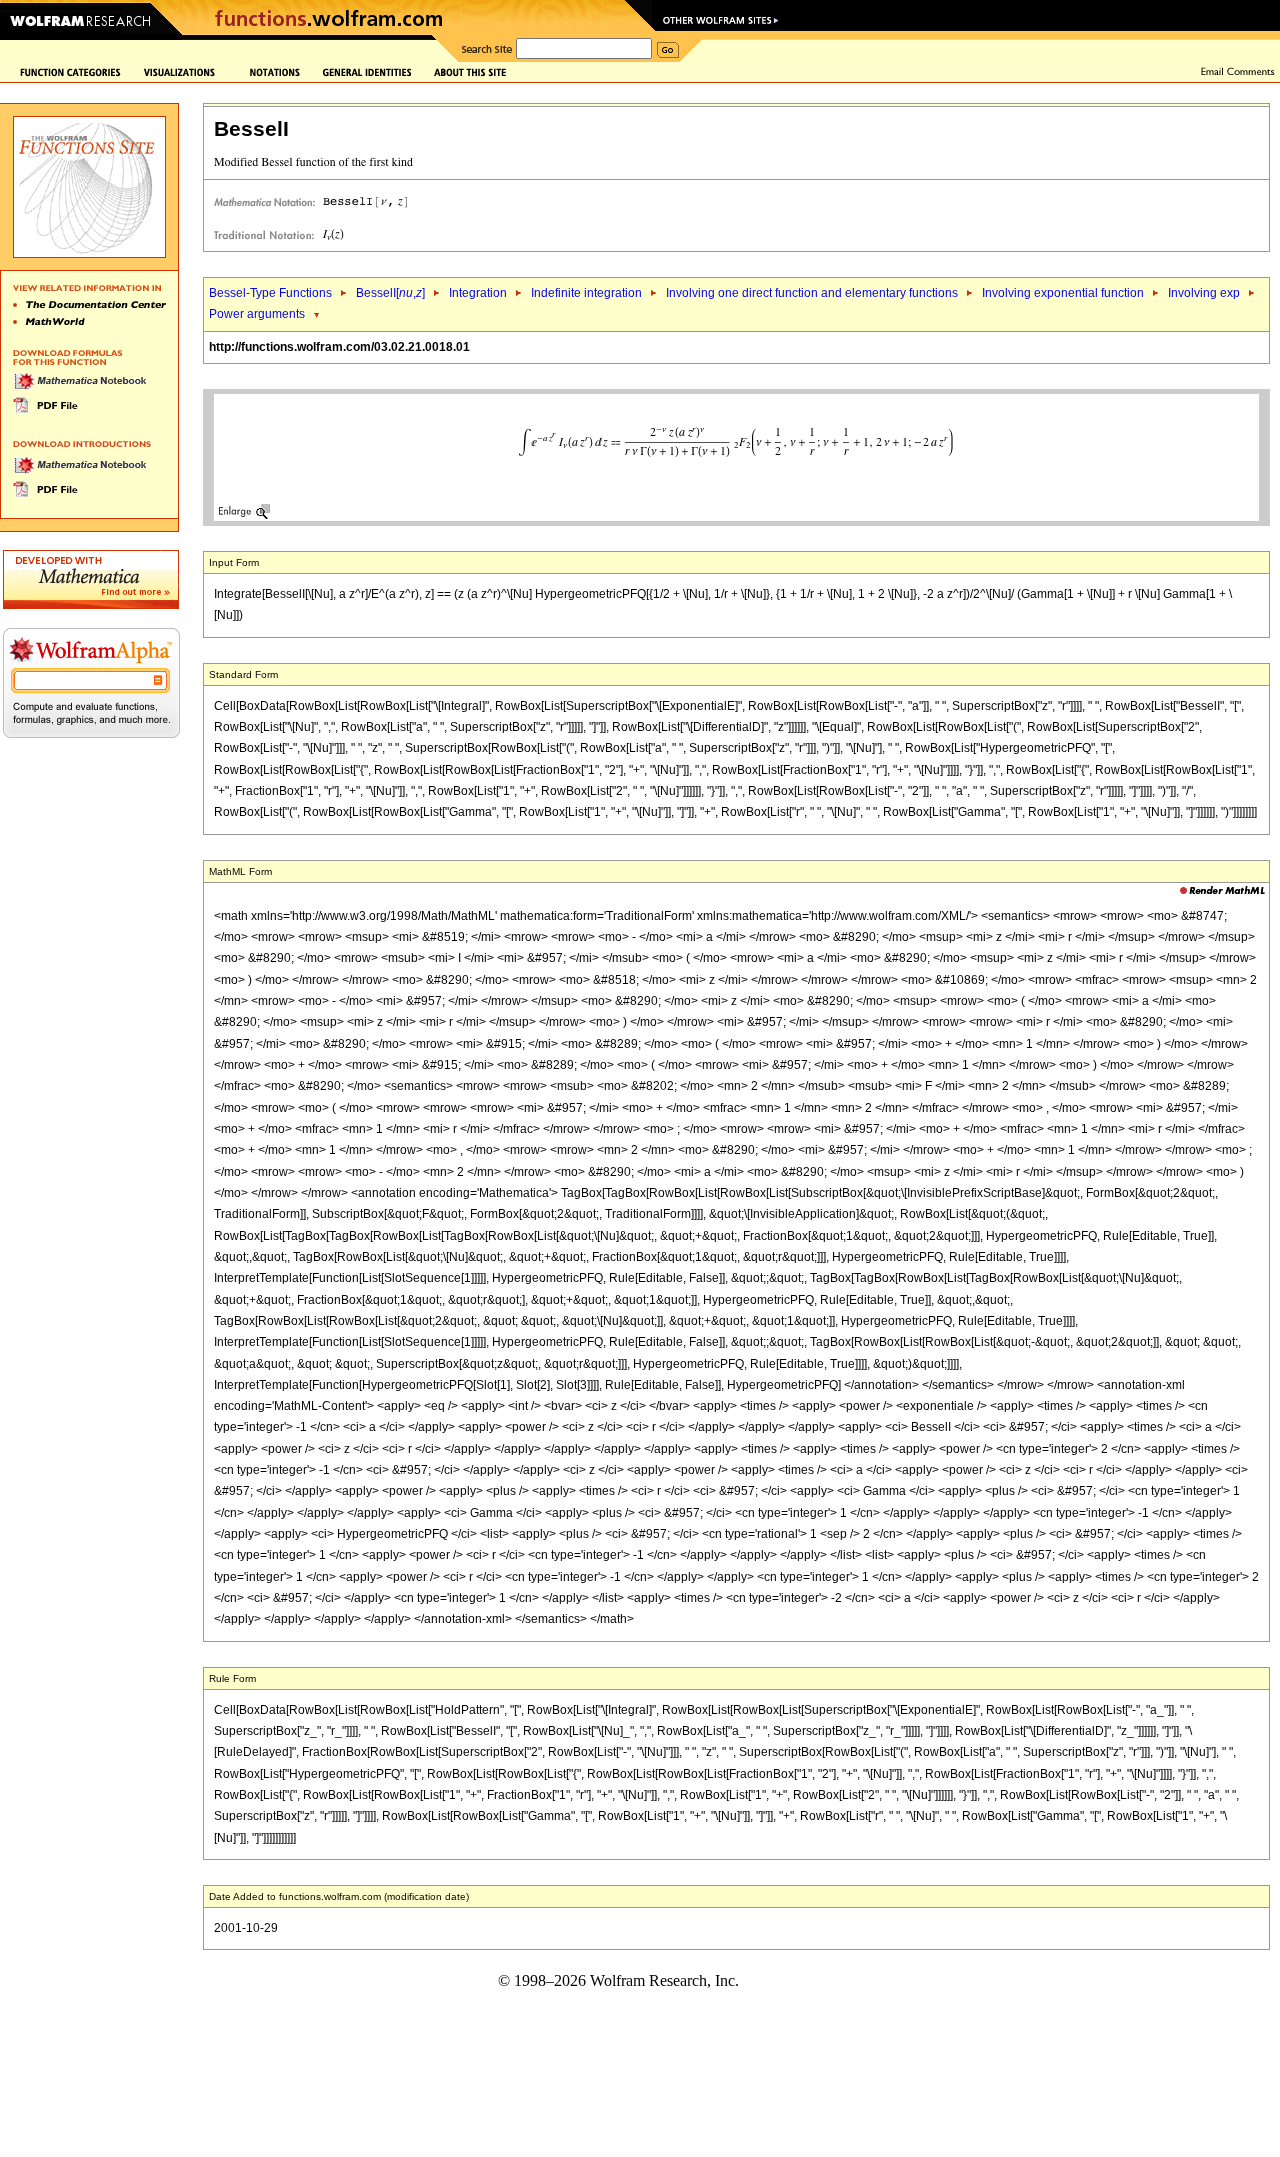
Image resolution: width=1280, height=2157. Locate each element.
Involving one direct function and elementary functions (812, 293)
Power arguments (257, 314)
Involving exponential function (1063, 293)
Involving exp (1204, 293)
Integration (478, 293)
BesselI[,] (390, 293)
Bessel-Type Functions (270, 293)
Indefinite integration (586, 293)
